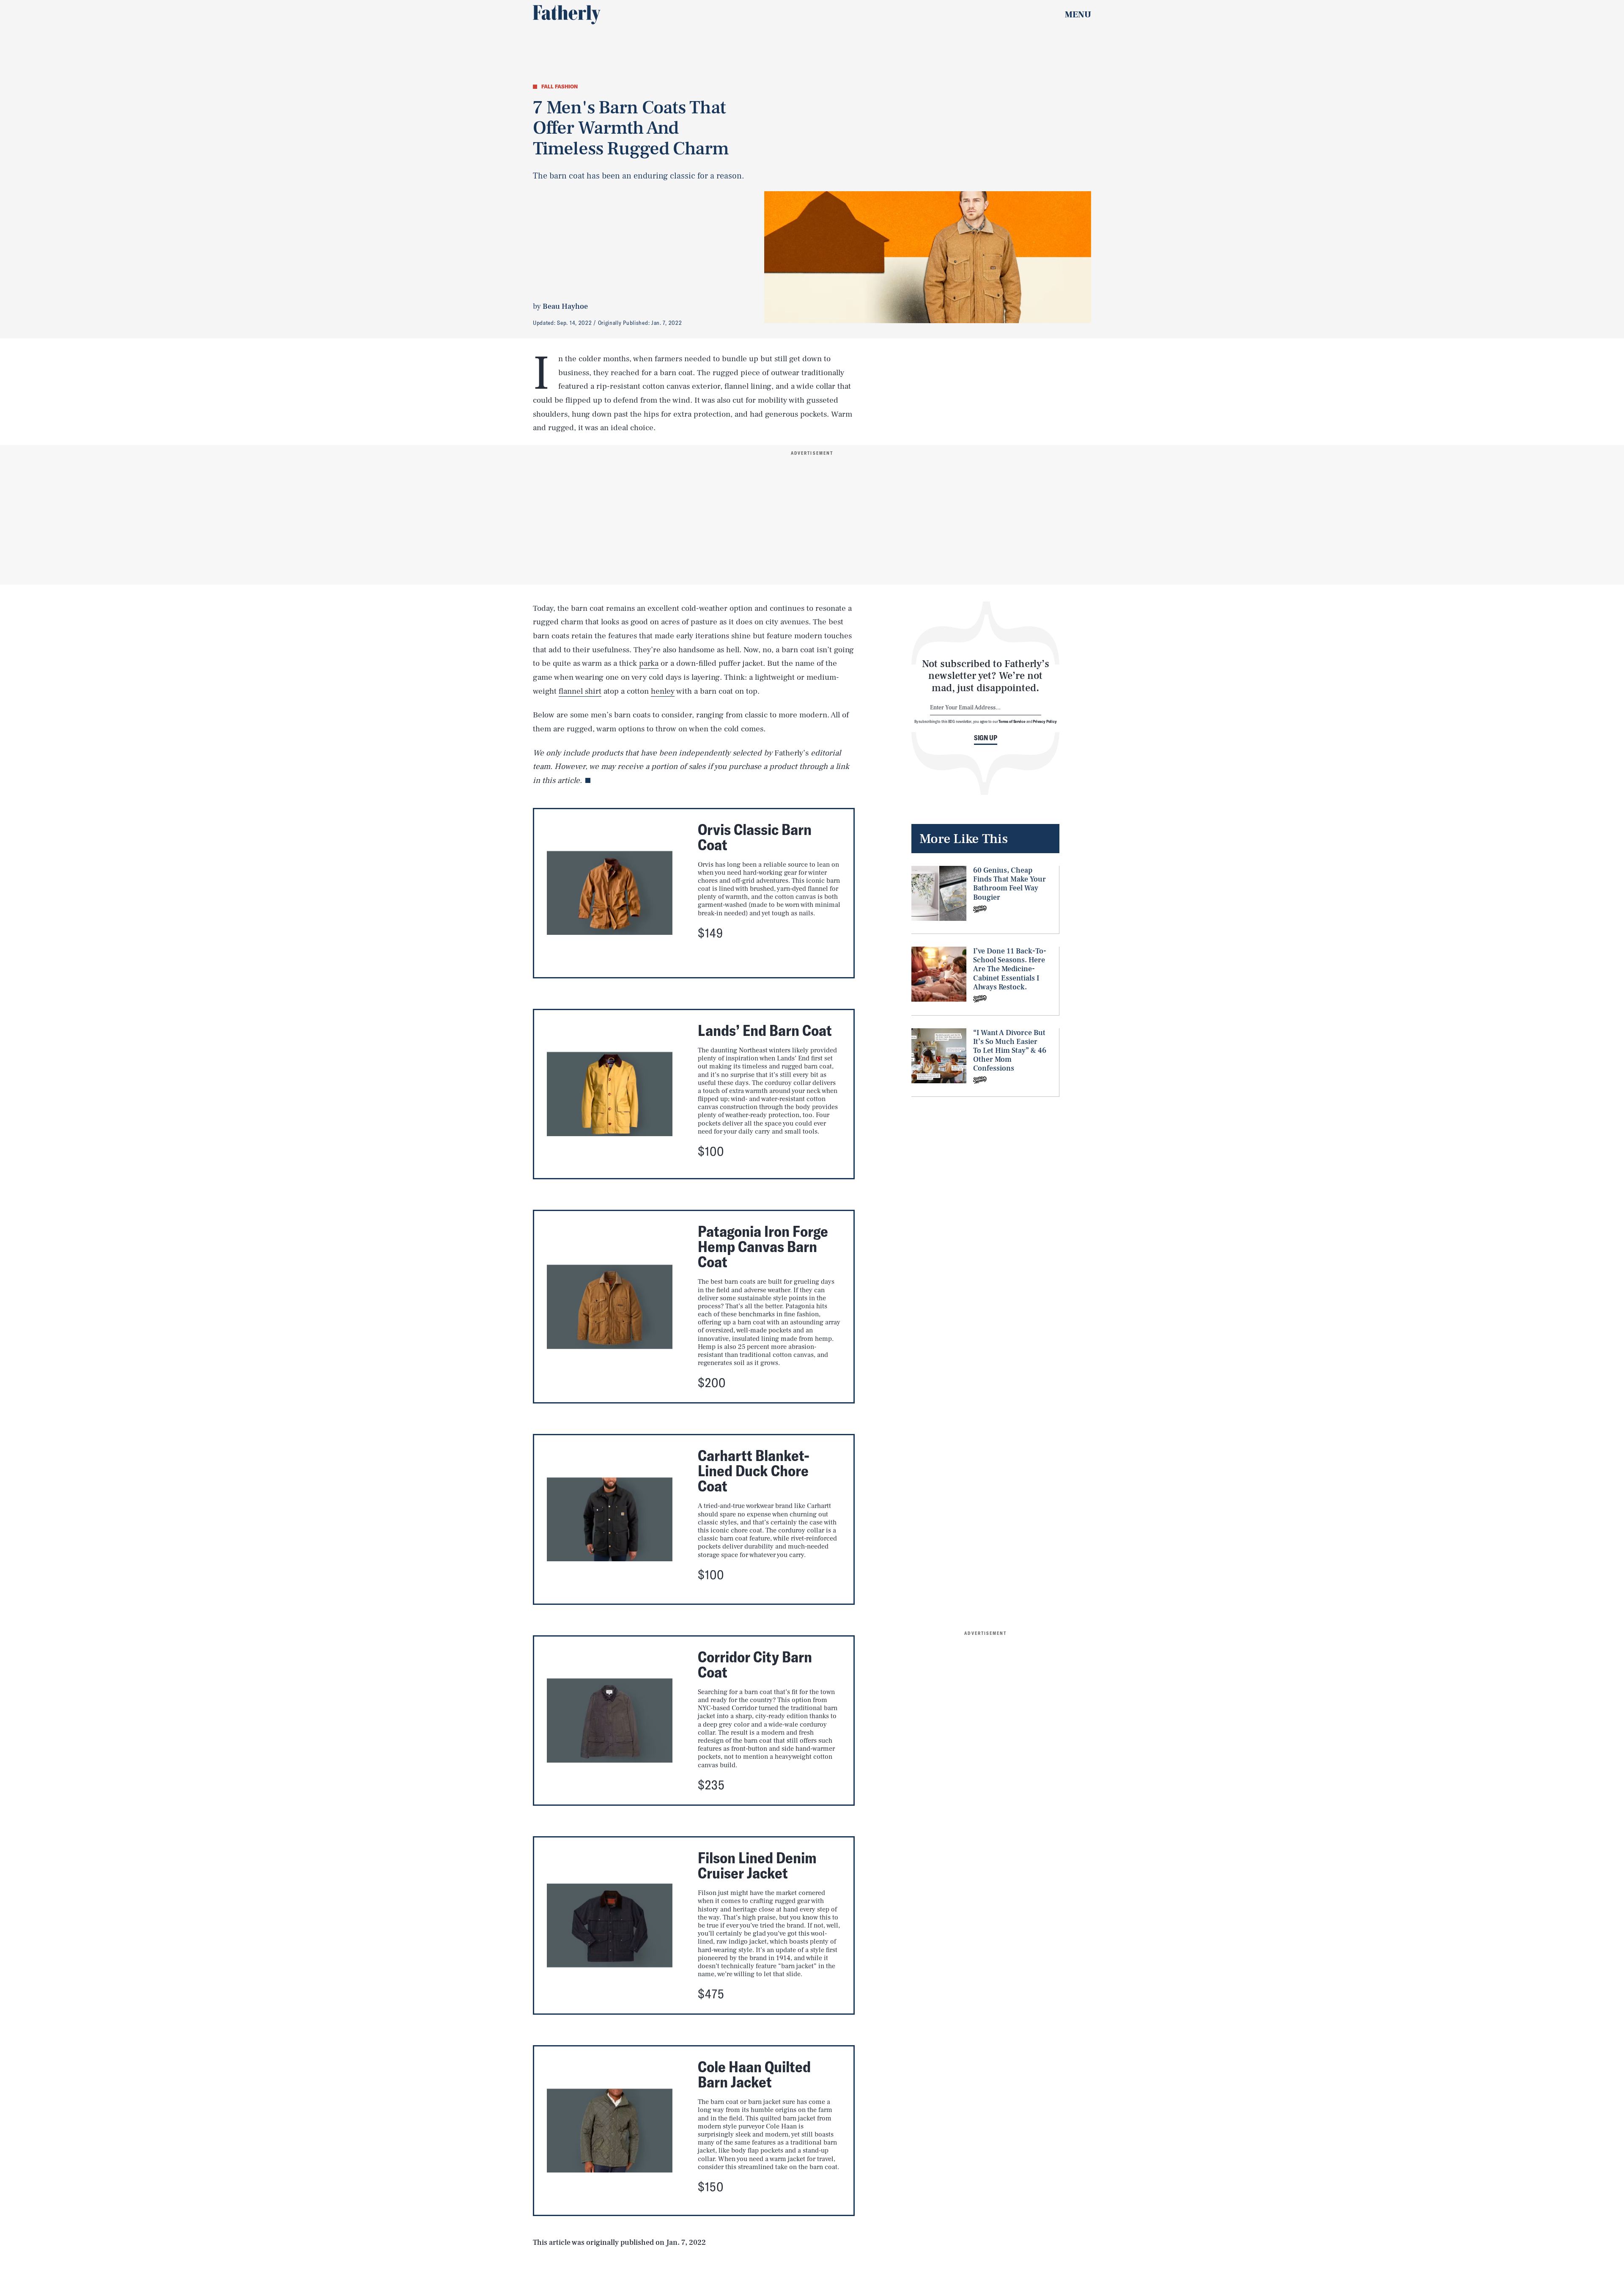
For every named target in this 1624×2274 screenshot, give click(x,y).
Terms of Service (1012, 721)
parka (649, 663)
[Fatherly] (567, 15)
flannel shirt (580, 691)
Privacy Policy (1045, 721)
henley (663, 691)
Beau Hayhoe (565, 306)
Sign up (986, 738)
